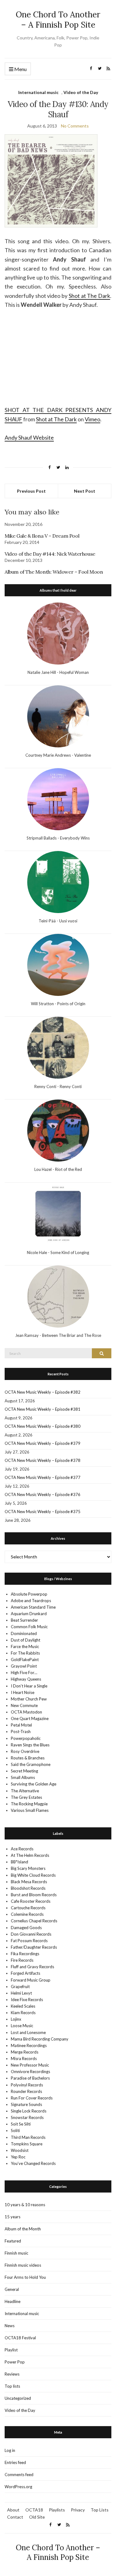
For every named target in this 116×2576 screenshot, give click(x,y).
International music (38, 92)
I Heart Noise (23, 1692)
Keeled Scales (23, 2006)
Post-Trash (21, 1732)
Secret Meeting (24, 1771)
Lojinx (16, 2019)
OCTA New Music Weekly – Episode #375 (43, 1512)
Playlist (11, 2350)
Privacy (78, 2510)
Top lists (12, 2386)
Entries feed (15, 2462)
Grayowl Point (24, 1666)
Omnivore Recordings (30, 2072)
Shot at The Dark (89, 296)
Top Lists (100, 2510)
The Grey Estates (26, 1797)
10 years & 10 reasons (25, 2205)
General (12, 2289)
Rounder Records (26, 2091)
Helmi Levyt (21, 1993)
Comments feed (19, 2475)
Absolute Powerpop (29, 1594)
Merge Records (25, 2052)
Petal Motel (21, 1725)
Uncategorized (18, 2398)
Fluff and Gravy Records (32, 1967)
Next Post (85, 491)
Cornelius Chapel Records (34, 1921)
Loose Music (22, 2026)
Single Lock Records (29, 2111)
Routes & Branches (28, 1758)
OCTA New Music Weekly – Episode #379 (43, 1443)
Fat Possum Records (29, 1941)
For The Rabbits (25, 1653)
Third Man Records (28, 2137)
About (13, 2510)
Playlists (57, 2510)
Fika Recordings (25, 1954)
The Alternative (25, 1791)
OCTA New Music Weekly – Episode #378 (43, 1460)
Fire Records (22, 1960)
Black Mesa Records (29, 1882)
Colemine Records (27, 1914)
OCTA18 (34, 2510)
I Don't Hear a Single (29, 1686)
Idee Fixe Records (27, 2000)
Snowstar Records (27, 2117)
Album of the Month (23, 2229)
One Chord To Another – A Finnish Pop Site (58, 20)
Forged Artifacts (26, 1973)
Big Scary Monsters (28, 1868)
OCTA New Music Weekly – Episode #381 (43, 1409)
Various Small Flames (30, 1810)
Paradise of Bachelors (30, 2078)
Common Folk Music (29, 1627)
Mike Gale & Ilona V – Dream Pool (42, 536)
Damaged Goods (26, 1928)
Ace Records (22, 1849)
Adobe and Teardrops (31, 1601)
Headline (13, 2301)
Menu (20, 69)
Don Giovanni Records (31, 1934)
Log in (10, 2450)
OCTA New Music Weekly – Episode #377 (43, 1477)
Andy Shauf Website (29, 437)
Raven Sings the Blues (30, 1745)
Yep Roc (18, 2157)
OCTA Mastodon (26, 1712)
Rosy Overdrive (25, 1751)
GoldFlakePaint (25, 1660)
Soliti (15, 2130)
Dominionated (24, 1633)
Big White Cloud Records (33, 1875)
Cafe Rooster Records (31, 1901)
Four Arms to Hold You (25, 2277)
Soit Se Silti (21, 2124)
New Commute (24, 1705)
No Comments (75, 126)
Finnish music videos (23, 2265)
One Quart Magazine (30, 1718)
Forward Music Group (31, 1980)
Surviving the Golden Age (34, 1784)
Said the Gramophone (31, 1764)
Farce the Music (25, 1646)
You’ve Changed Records (33, 2163)
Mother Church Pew (29, 1699)
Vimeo (92, 419)
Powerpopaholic (26, 1738)
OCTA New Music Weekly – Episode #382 (43, 1392)
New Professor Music (30, 2065)
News (10, 2326)
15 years (13, 2217)
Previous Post (31, 491)
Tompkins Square (27, 2144)
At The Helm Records (30, 1855)
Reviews (12, 2374)
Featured (13, 2241)
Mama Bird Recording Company (40, 2039)
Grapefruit (20, 1987)
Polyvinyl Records (27, 2085)
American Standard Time (33, 1607)
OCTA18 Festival (20, 2338)
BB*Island (19, 1862)
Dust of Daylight (26, 1640)
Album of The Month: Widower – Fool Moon (54, 572)
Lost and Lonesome (28, 2032)
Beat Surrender (24, 1620)
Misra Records (24, 2059)
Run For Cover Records (32, 2098)
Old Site (37, 2517)
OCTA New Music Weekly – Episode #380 (43, 1426)
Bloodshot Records (28, 1888)
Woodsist (20, 2150)
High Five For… (24, 1673)
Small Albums (23, 1777)
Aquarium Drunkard (29, 1614)
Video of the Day (81, 92)
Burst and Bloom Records (34, 1895)
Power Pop (15, 2362)
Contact (15, 2517)
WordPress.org (18, 2487)
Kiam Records (23, 2013)
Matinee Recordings (29, 2045)
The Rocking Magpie (29, 1804)
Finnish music (16, 2253)
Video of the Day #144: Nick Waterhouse (50, 554)
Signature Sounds (26, 2104)
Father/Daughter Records (34, 1947)
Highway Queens (26, 1679)
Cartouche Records (28, 1908)
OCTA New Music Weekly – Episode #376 (43, 1494)
